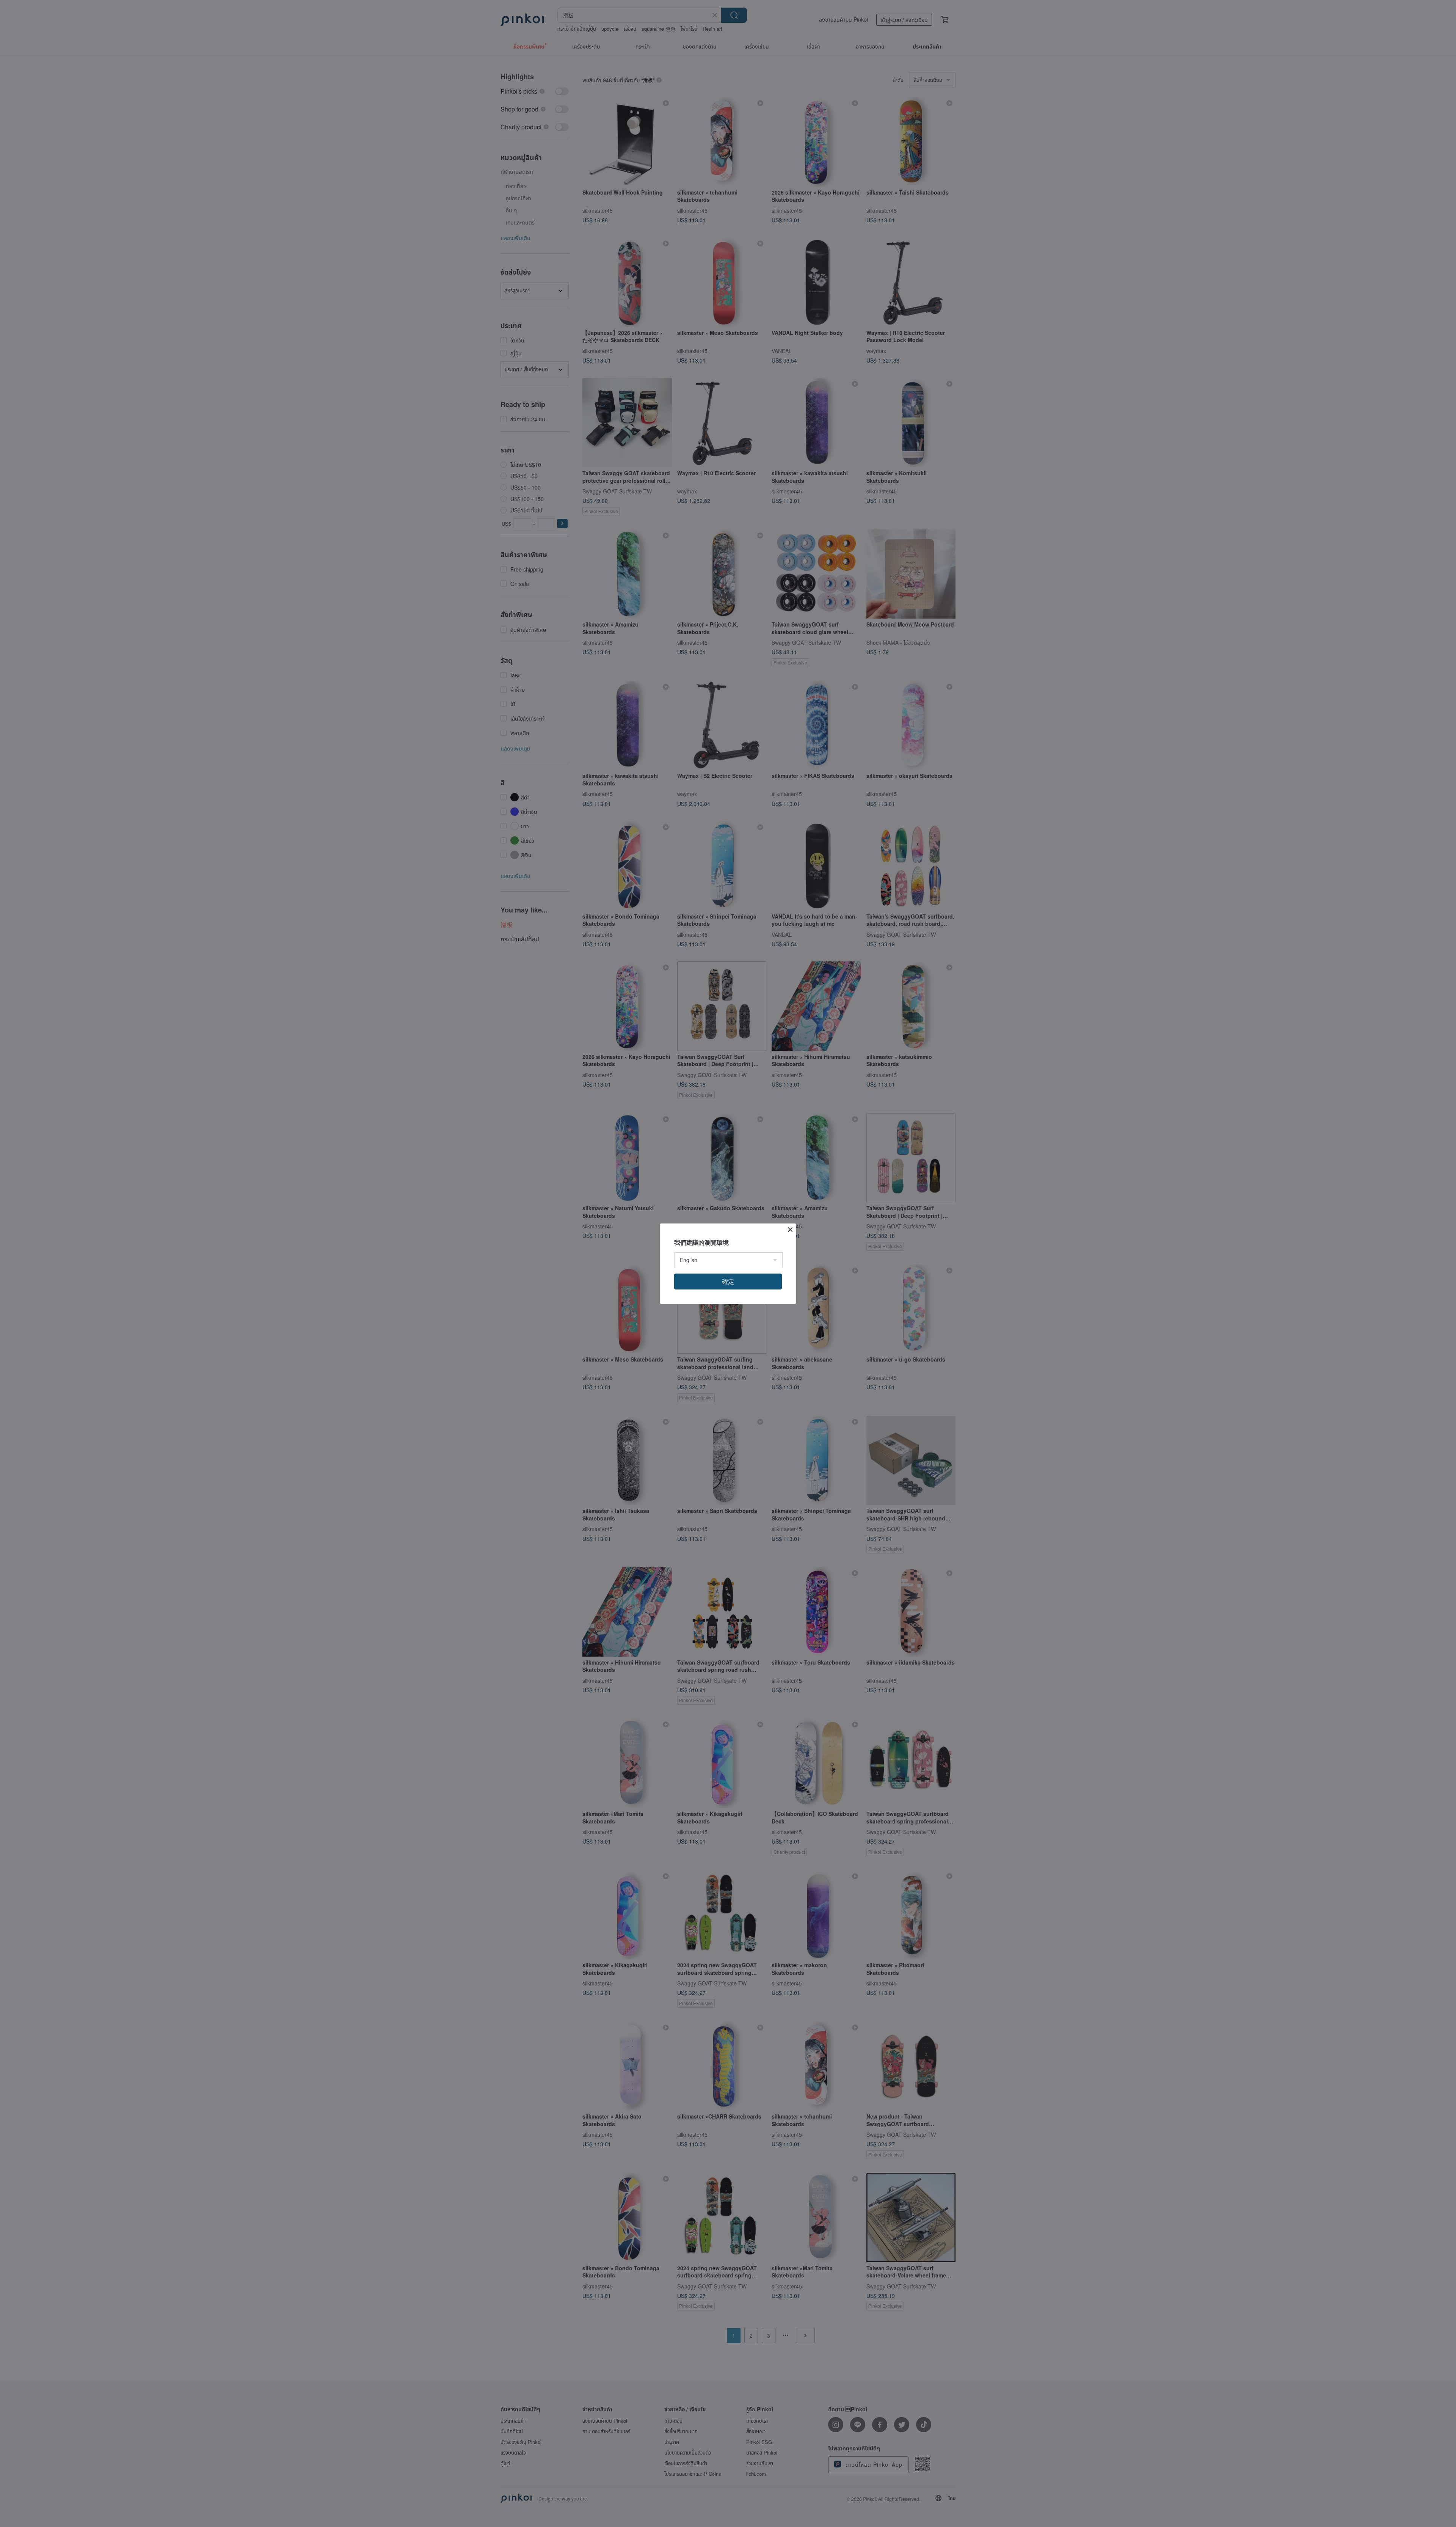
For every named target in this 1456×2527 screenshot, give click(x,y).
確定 (728, 1281)
